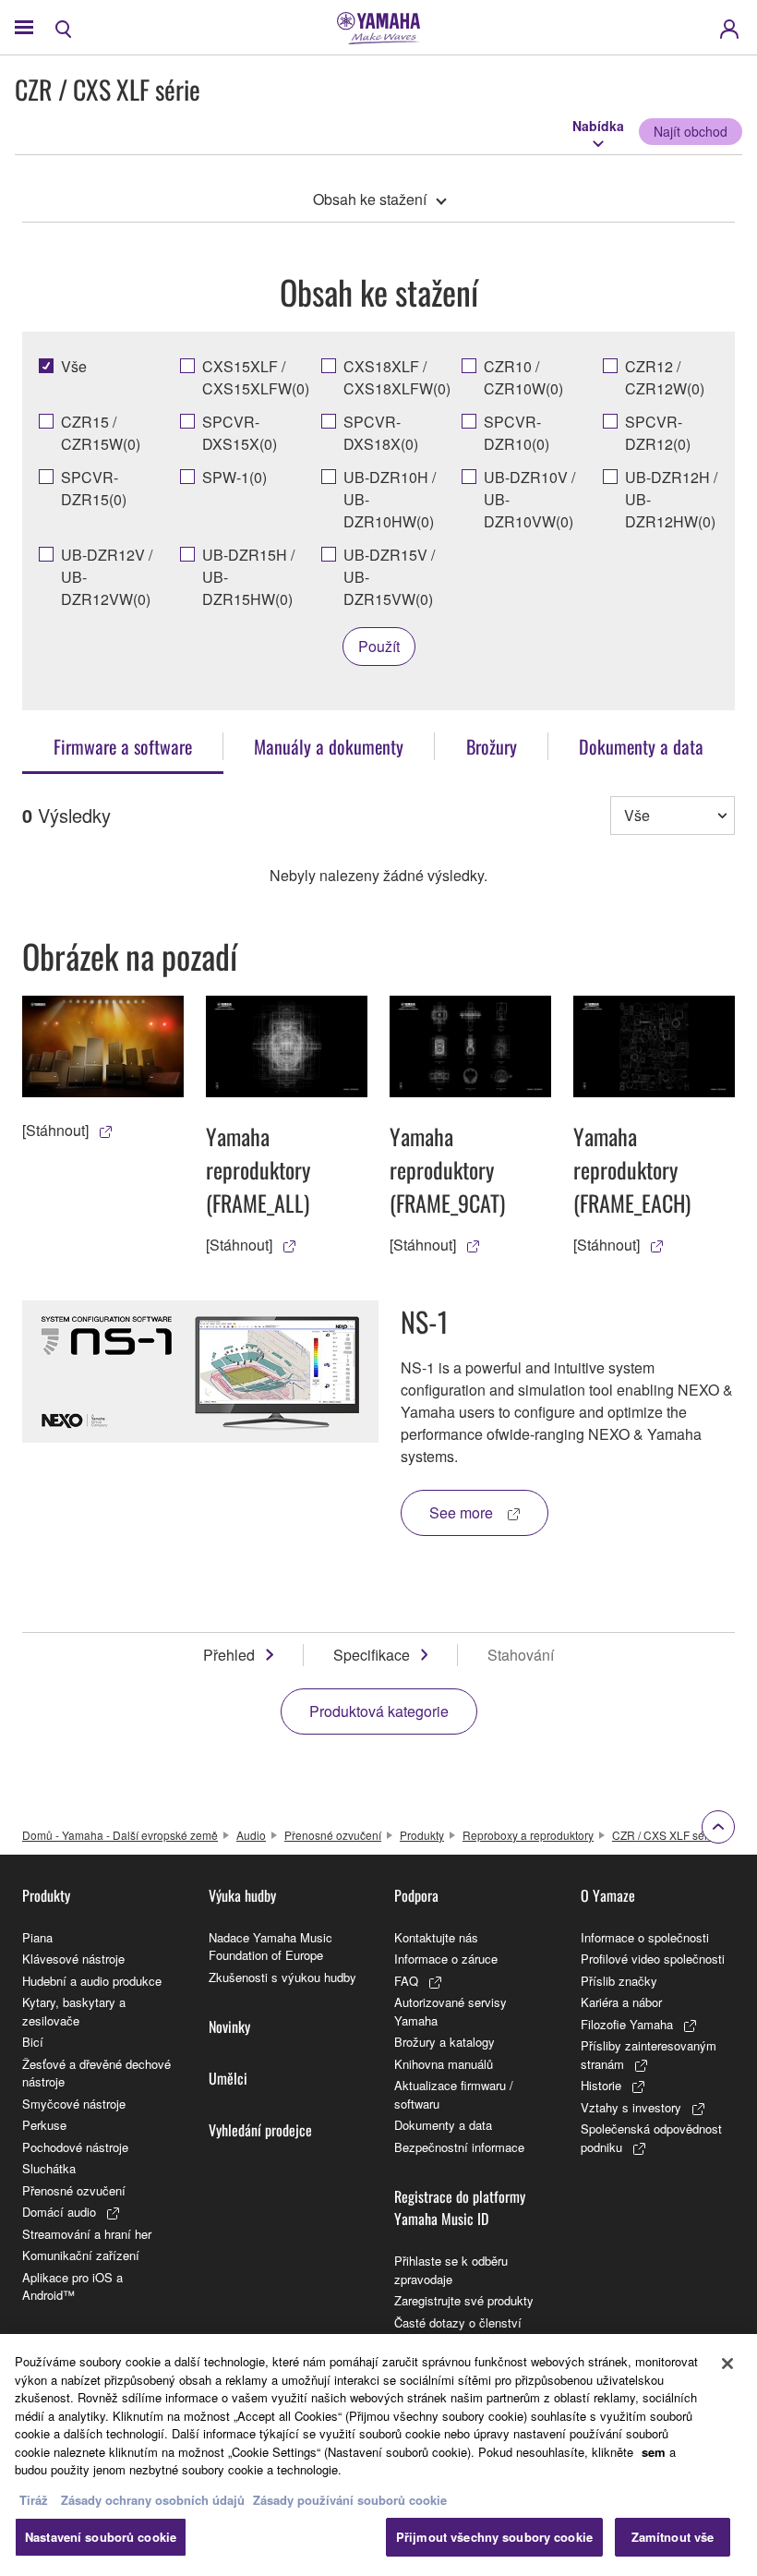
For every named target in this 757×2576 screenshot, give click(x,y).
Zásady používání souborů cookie (350, 2500)
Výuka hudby (242, 1895)
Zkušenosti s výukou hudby (282, 1977)
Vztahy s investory (631, 2107)
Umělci (228, 2078)
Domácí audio (59, 2212)
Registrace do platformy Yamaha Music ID (460, 2207)
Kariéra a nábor (621, 2002)
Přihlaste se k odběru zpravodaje (451, 2270)
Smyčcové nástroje (74, 2104)
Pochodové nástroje (75, 2147)
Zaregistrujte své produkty (464, 2300)
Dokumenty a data (443, 2125)
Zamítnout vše (673, 2537)
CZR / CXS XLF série (665, 1835)
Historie (601, 2085)
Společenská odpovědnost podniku (651, 2138)
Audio (251, 1835)
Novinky (229, 2026)
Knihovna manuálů (444, 2064)
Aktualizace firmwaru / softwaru (454, 2094)
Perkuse (44, 2125)
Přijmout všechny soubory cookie (494, 2537)
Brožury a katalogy (445, 2042)
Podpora (416, 1895)
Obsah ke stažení (370, 199)
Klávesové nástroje (73, 1959)
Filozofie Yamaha (627, 2024)
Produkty (422, 1835)
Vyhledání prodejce (260, 2130)
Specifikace (372, 1655)
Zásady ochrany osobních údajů (153, 2500)
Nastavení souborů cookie (101, 2537)
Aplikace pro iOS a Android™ (72, 2286)
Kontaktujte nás (436, 1937)
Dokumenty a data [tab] (641, 746)
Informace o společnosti (645, 1937)
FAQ (406, 1981)
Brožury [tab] (492, 746)
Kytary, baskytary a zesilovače (74, 2011)
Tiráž (34, 2500)
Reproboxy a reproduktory (528, 1835)
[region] (378, 2455)
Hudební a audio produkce (92, 1981)
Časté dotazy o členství (458, 2322)
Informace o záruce (446, 1959)
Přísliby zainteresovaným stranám (649, 2055)
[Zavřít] (727, 2364)
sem (654, 2452)
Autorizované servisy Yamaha (451, 2011)
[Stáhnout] (55, 1130)
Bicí (33, 2042)
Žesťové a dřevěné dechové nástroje (96, 2073)
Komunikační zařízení (81, 2255)
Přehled (229, 1655)
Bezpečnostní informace (459, 2147)
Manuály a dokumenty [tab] (329, 746)
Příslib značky (619, 1981)
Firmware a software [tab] (123, 746)
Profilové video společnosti (653, 1959)
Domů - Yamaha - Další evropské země (120, 1835)
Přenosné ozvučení (333, 1835)
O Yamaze (608, 1895)
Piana (37, 1937)
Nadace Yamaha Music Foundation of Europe (270, 1947)
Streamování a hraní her (87, 2234)
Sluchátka (49, 2168)
